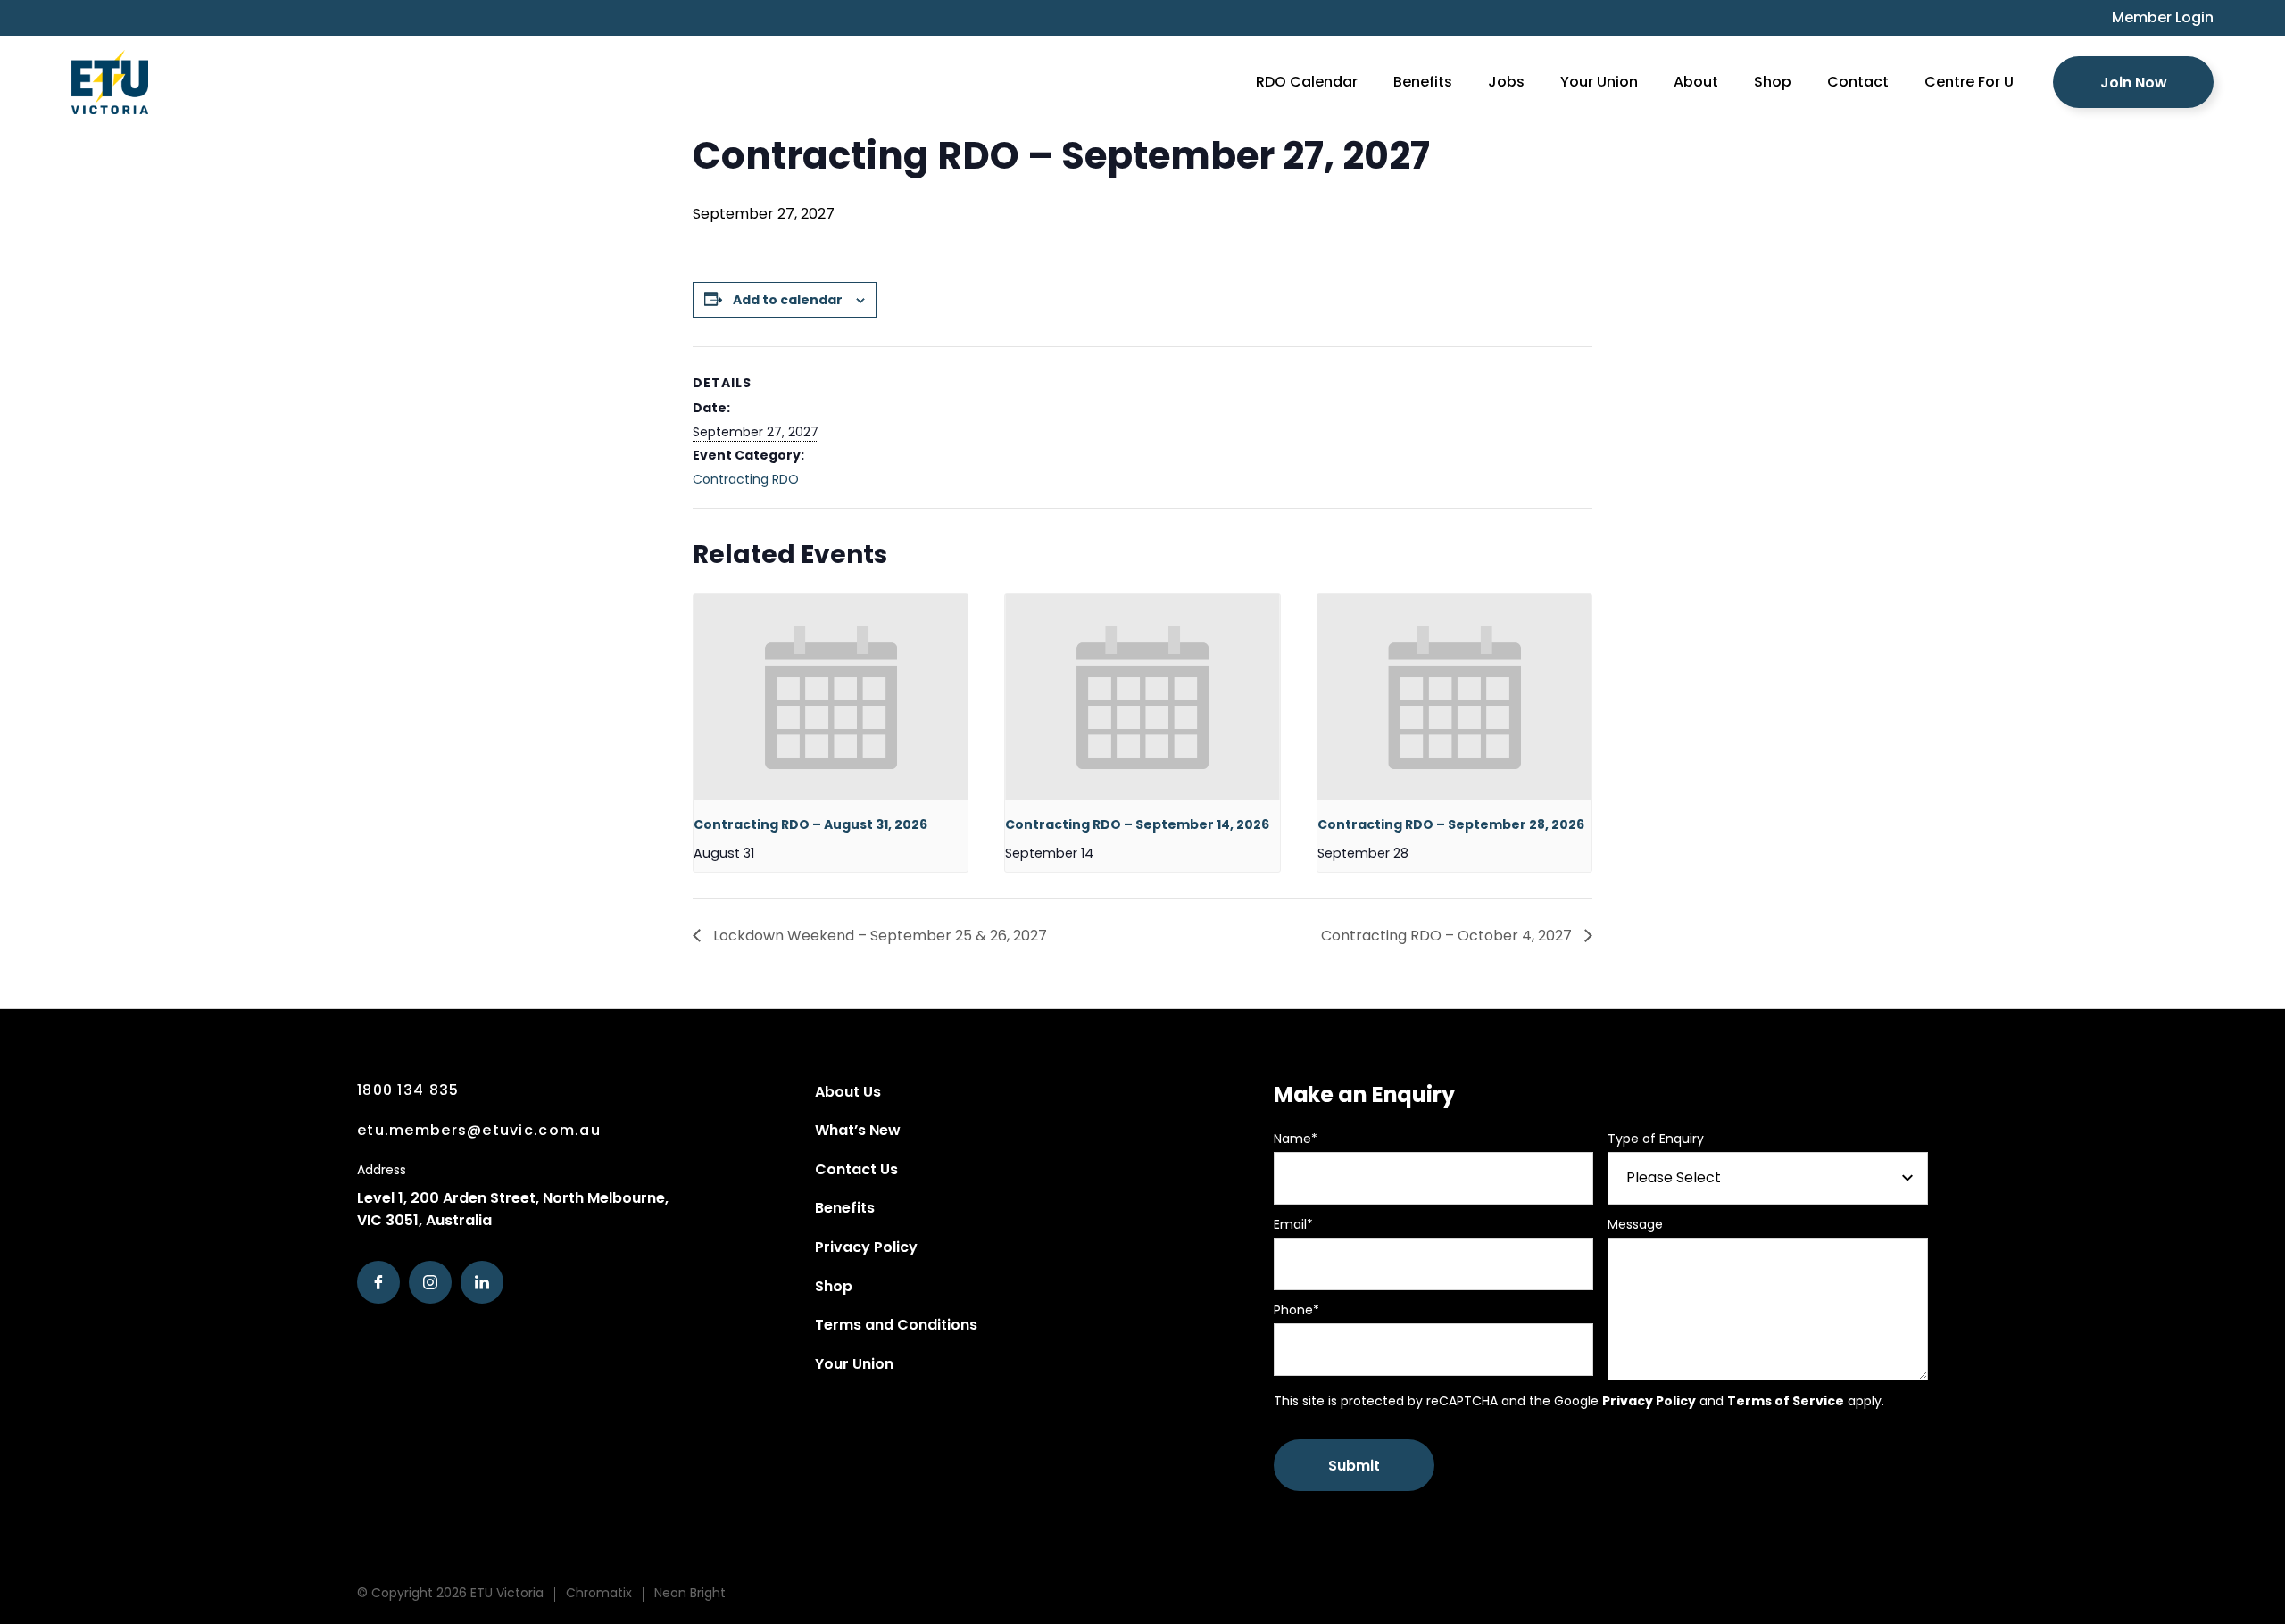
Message (1635, 1224)
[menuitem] (2154, 18)
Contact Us (856, 1169)
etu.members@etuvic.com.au (479, 1130)
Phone (1296, 1310)
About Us (848, 1092)
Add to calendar (788, 300)
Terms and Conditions (896, 1325)
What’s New (858, 1130)
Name (1296, 1139)
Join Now (2134, 83)
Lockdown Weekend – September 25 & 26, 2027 (878, 936)
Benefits (845, 1208)
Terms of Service (1786, 1401)
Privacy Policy (866, 1247)
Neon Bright (690, 1593)
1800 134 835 (408, 1090)
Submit (1354, 1466)
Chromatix (599, 1593)
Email (1293, 1224)
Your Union (854, 1364)
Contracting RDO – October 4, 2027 (1448, 936)
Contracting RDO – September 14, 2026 (1137, 824)
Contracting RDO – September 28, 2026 (1451, 824)
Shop (834, 1286)
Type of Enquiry (1656, 1139)
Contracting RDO (746, 479)
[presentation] (831, 697)
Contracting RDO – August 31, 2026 (810, 824)
